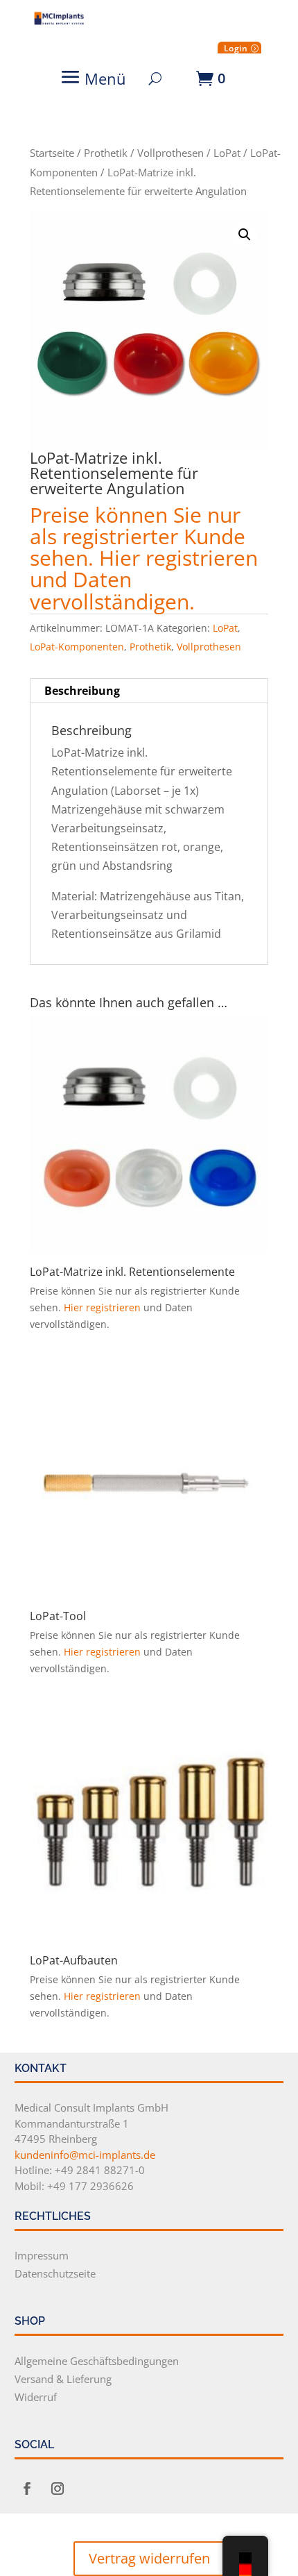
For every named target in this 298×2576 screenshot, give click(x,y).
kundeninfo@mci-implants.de (85, 2155)
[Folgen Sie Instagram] (58, 2489)
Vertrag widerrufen (149, 2558)
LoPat (227, 153)
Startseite (52, 153)
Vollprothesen (170, 153)
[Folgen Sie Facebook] (27, 2489)
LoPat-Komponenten (77, 647)
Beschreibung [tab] (82, 691)
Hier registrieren (178, 558)
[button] (245, 235)
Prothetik (106, 153)
